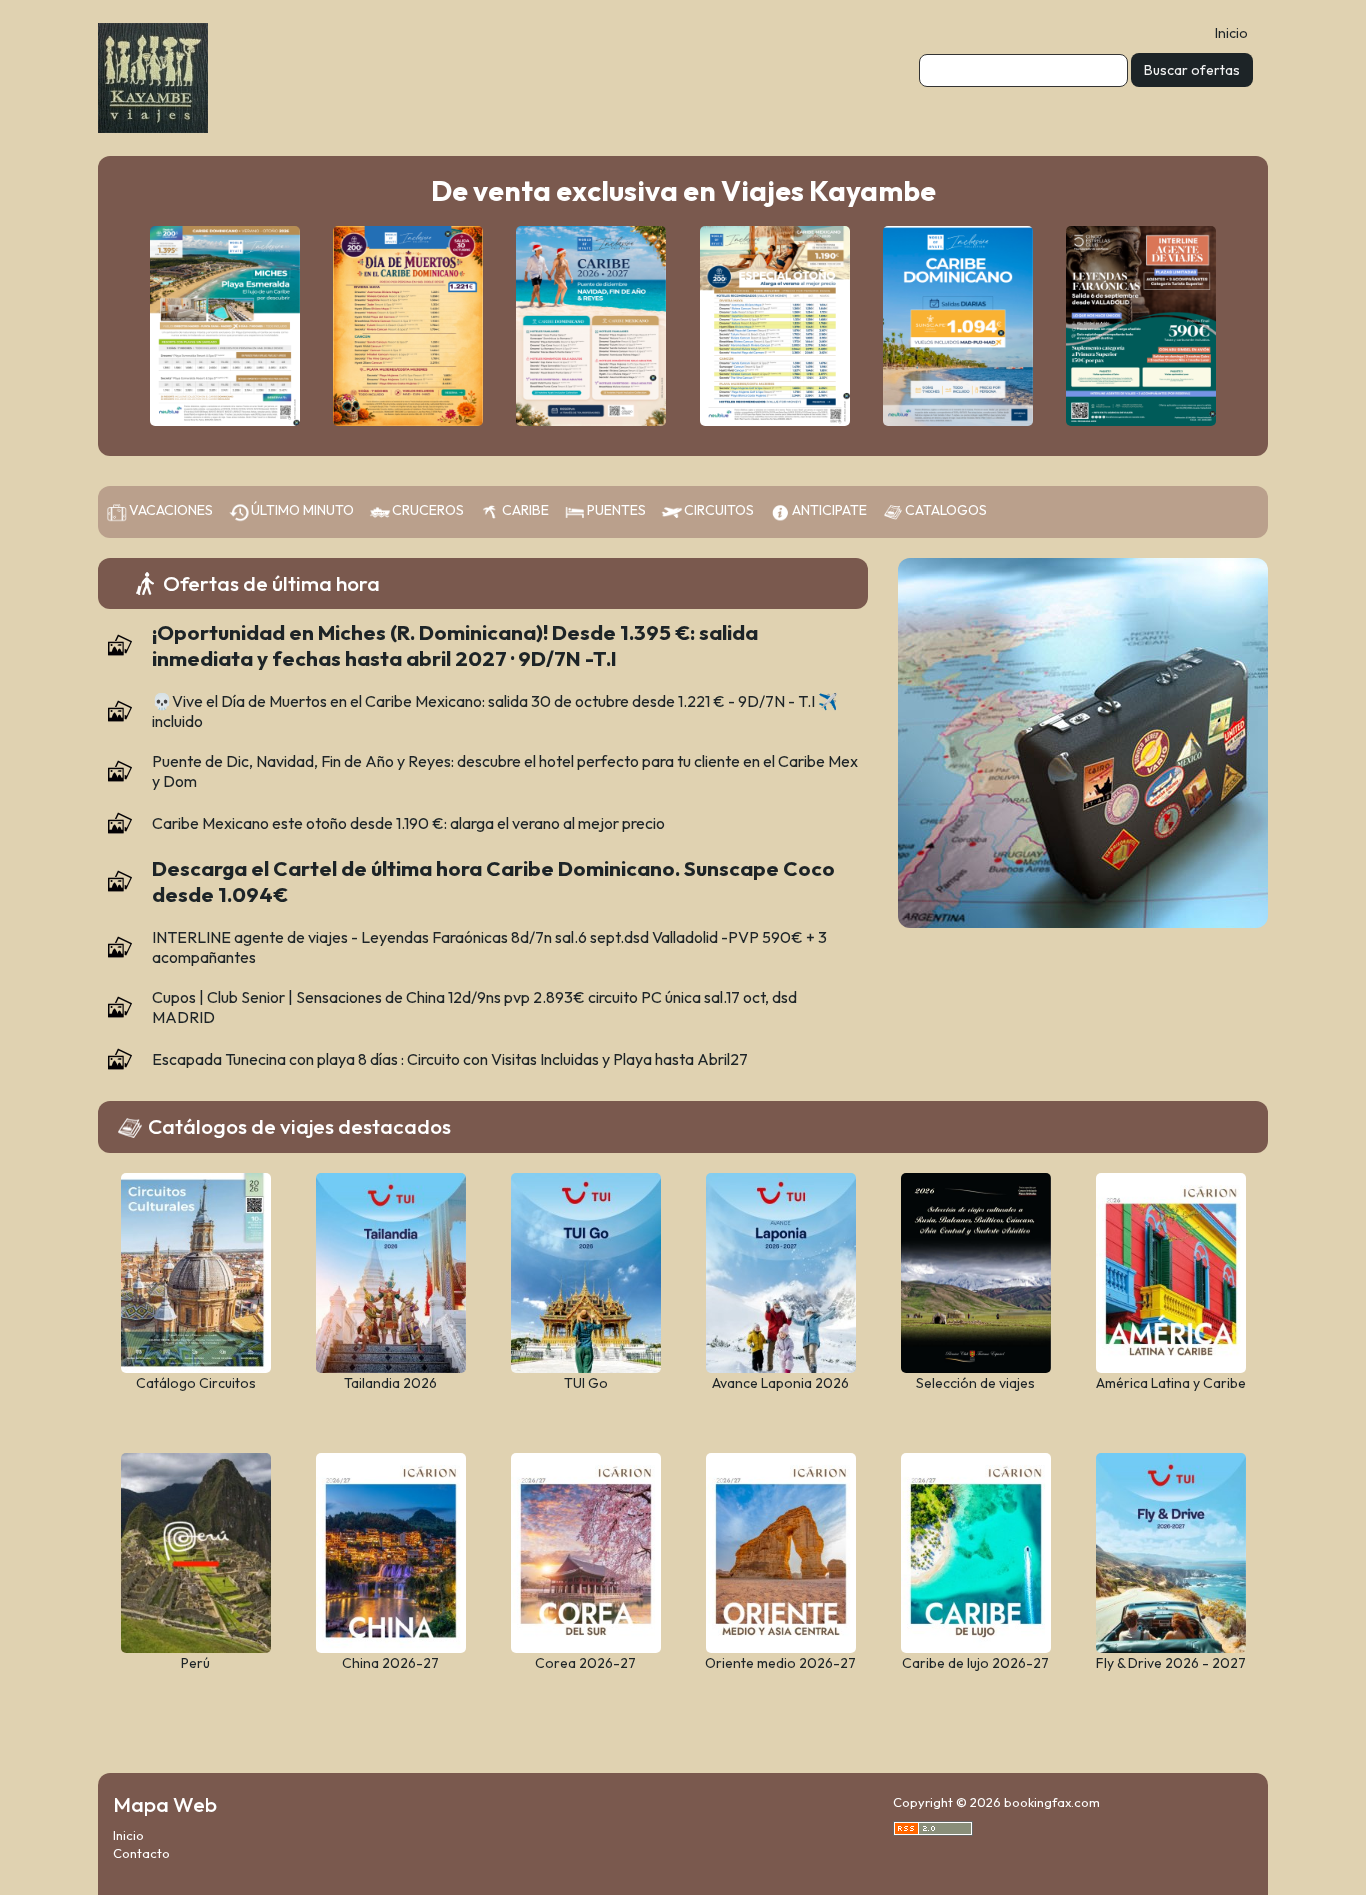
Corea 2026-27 (585, 1663)
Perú (195, 1663)
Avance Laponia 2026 (780, 1383)
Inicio (1231, 33)
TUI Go (586, 1383)
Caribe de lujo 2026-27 (975, 1663)
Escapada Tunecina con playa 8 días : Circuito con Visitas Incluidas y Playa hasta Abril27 (450, 1059)
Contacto (141, 1853)
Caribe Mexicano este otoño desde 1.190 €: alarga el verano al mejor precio (408, 823)
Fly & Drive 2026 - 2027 (1171, 1663)
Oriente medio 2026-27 (780, 1663)
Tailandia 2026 (390, 1383)
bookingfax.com (1052, 1802)
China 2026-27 (390, 1663)
